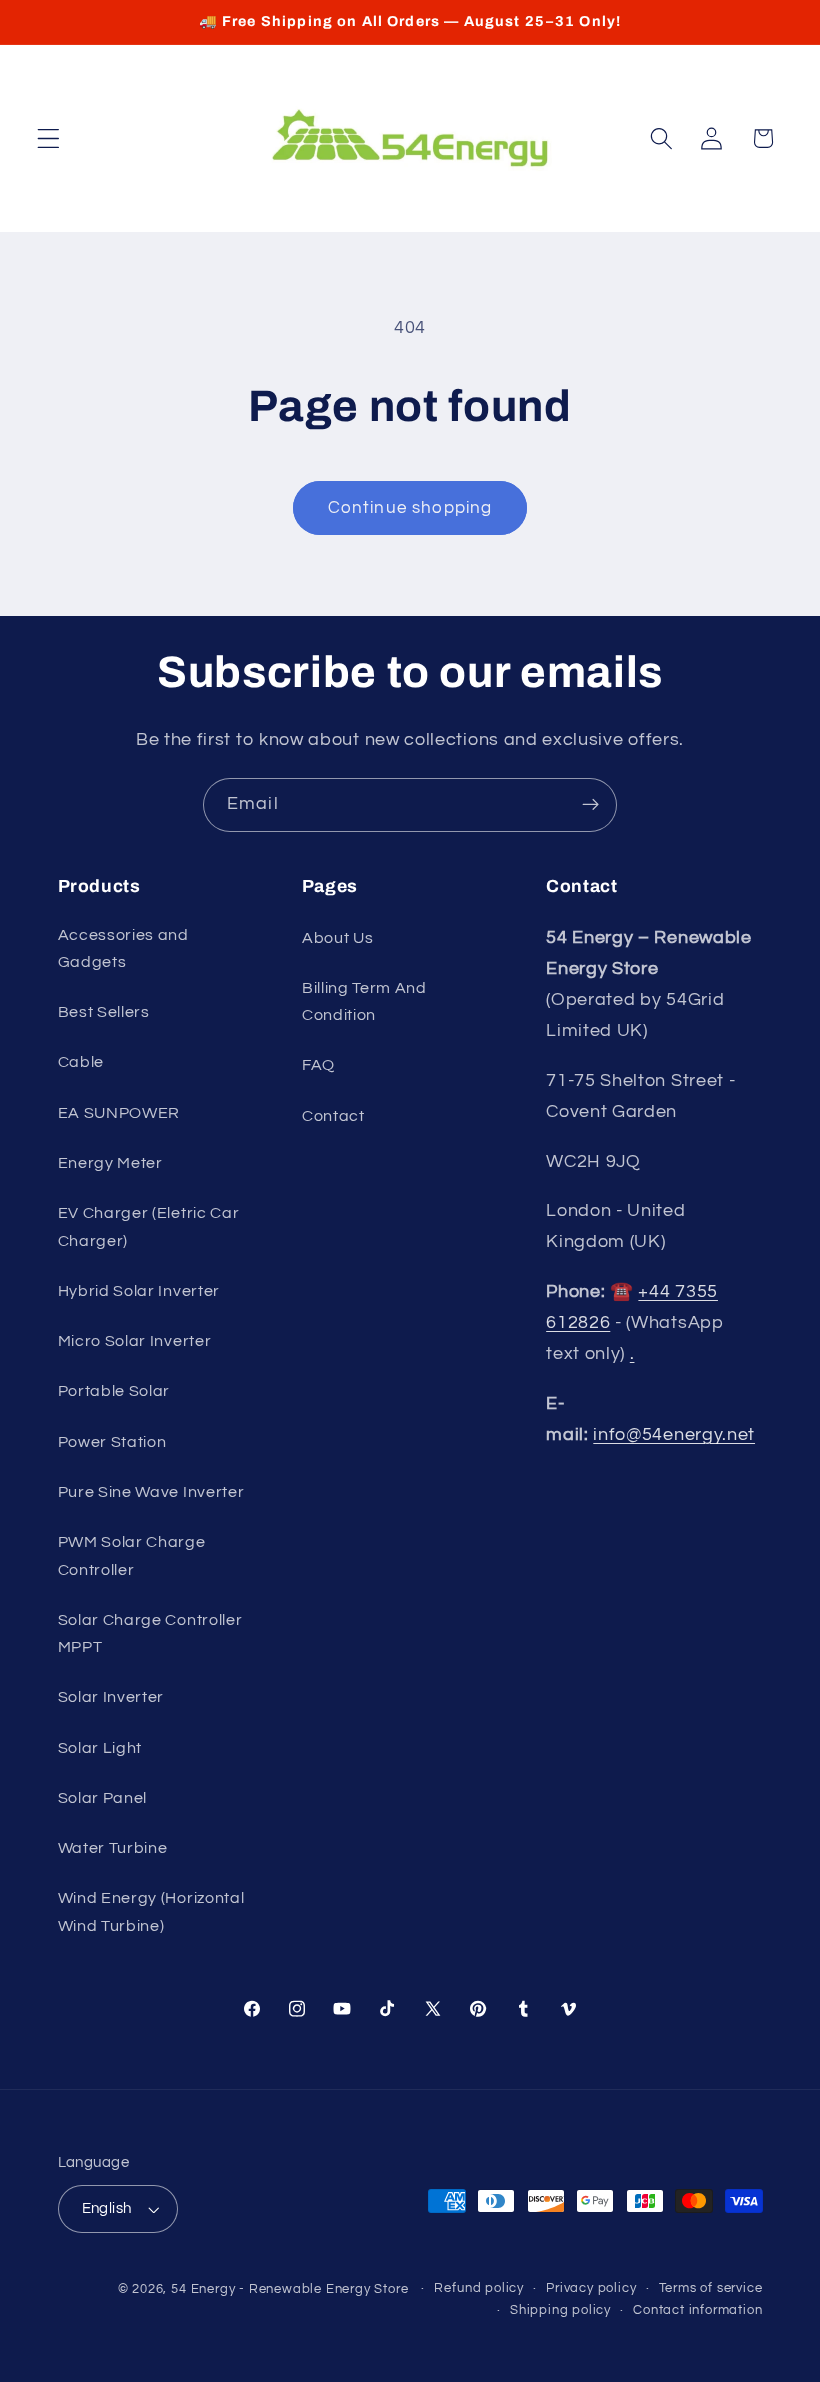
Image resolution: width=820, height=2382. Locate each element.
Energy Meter (110, 1163)
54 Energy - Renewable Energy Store (289, 2289)
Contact (333, 1116)
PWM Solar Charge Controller (132, 1555)
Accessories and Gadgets (123, 948)
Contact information (697, 2310)
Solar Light (100, 1748)
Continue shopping (410, 508)
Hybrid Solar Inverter (139, 1291)
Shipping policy (560, 2310)
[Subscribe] (590, 805)
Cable (81, 1062)
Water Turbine (113, 1848)
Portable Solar (114, 1391)
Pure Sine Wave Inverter (151, 1492)
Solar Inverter (111, 1697)
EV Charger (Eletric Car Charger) (149, 1226)
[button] (48, 138)
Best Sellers (104, 1012)
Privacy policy (591, 2288)
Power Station (112, 1442)
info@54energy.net (674, 1434)
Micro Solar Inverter (135, 1341)
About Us (338, 938)
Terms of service (711, 2288)
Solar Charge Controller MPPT (150, 1633)
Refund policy (478, 2288)
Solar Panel (103, 1798)
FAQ (318, 1065)
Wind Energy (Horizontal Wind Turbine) (151, 1911)
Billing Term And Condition (364, 1001)
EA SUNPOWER (119, 1113)
